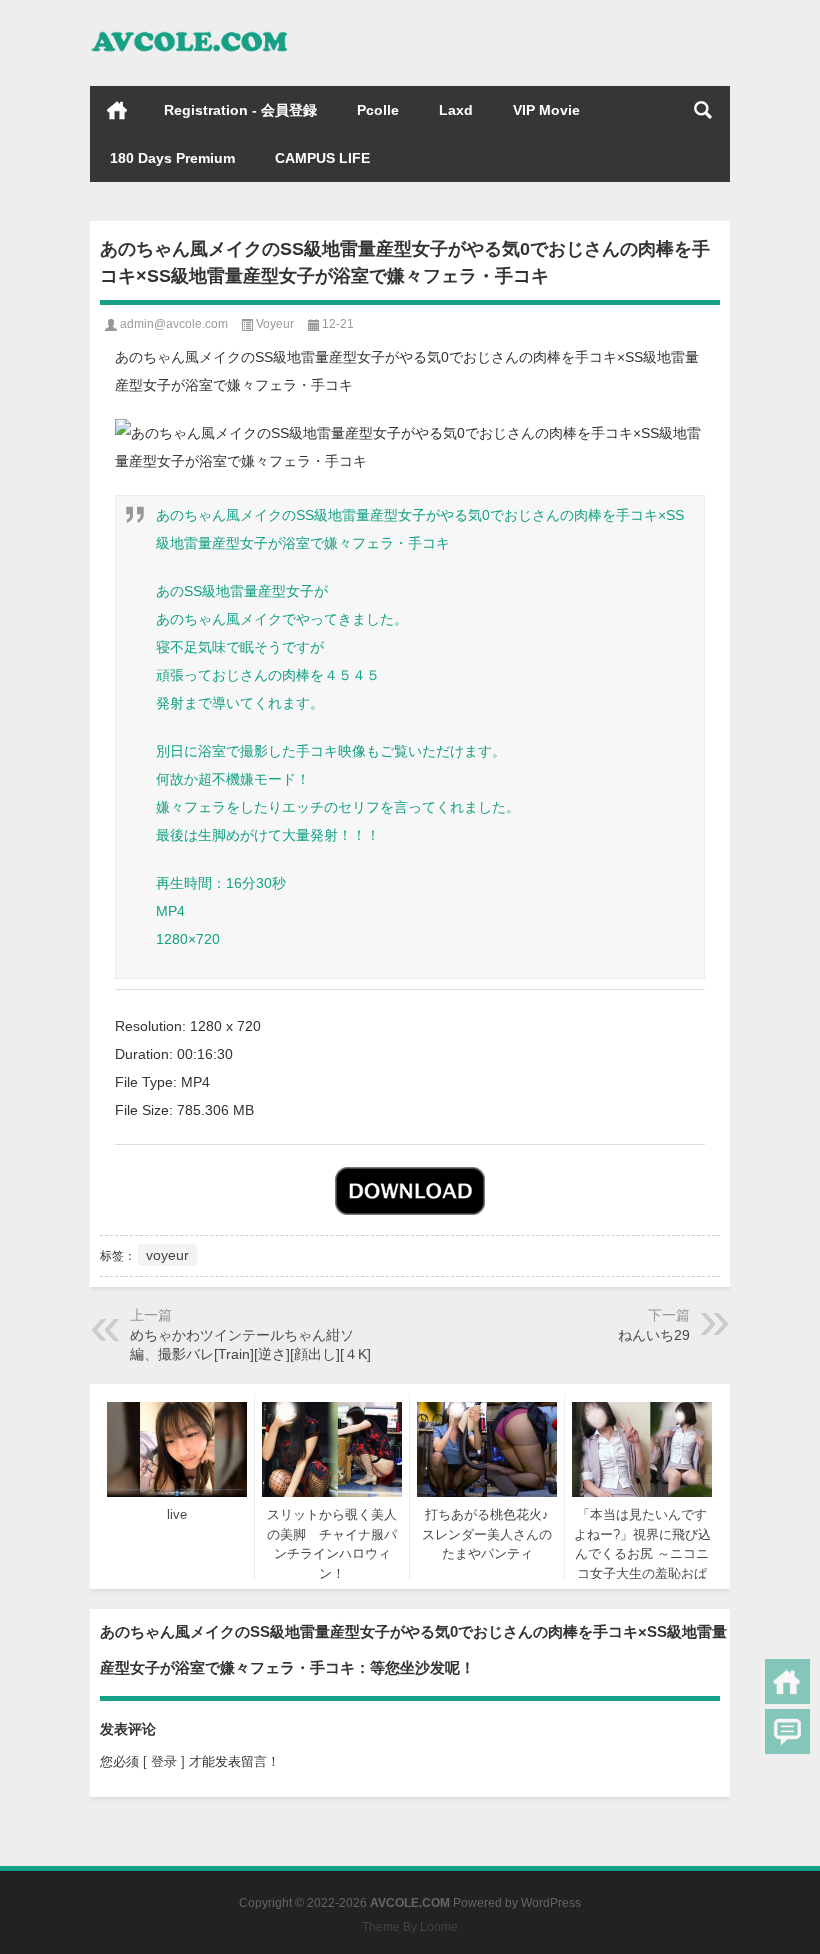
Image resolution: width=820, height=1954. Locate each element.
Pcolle (378, 110)
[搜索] (703, 110)
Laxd (456, 110)
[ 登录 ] (164, 1761)
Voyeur (275, 324)
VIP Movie (546, 110)
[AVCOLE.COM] (190, 26)
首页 (117, 110)
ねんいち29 (654, 1335)
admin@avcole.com (174, 324)
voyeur (167, 1255)
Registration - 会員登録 (240, 110)
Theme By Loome (410, 1927)
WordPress (551, 1903)
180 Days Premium (172, 158)
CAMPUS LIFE (322, 158)
